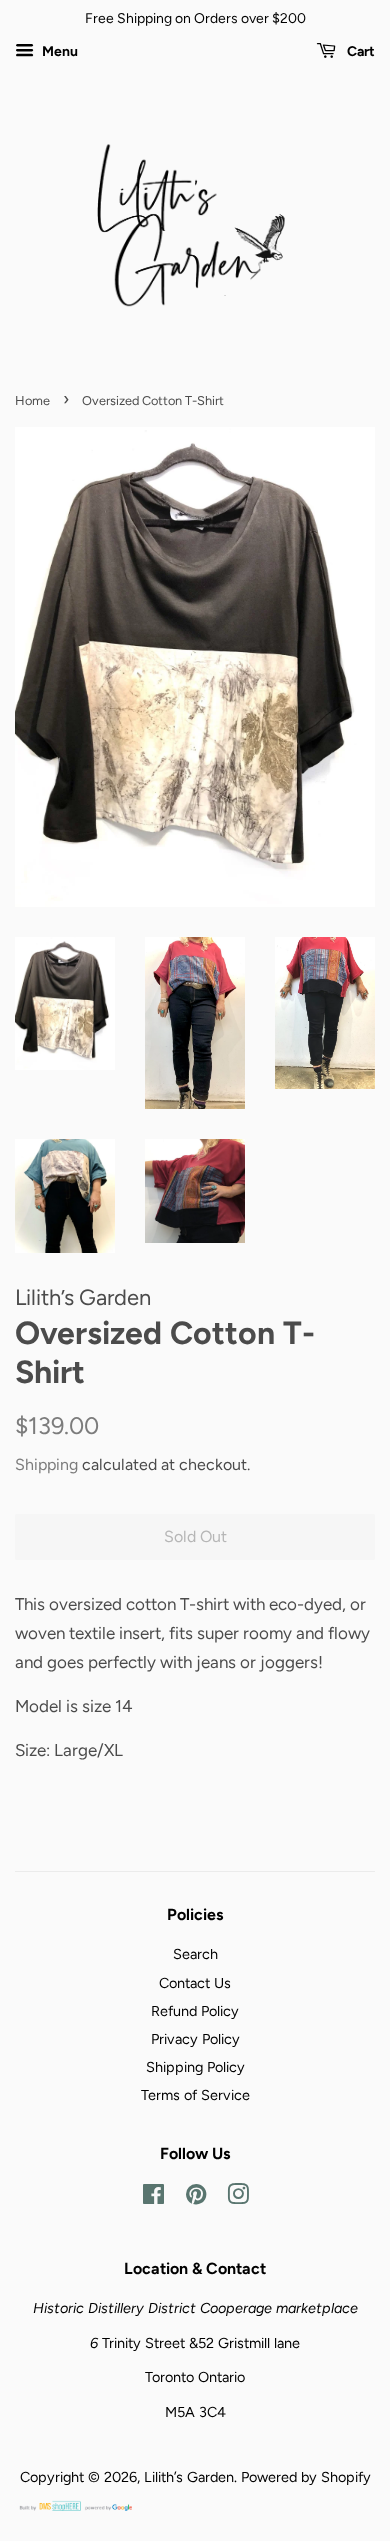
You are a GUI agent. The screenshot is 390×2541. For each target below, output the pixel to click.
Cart (359, 51)
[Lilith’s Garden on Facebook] (153, 2198)
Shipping (46, 1464)
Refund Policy (195, 2011)
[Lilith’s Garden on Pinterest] (196, 2198)
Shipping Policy (195, 2067)
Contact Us (195, 1983)
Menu (58, 51)
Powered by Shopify (306, 2477)
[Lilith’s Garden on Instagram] (238, 2198)
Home (32, 400)
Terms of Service (195, 2095)
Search (195, 1954)
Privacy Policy (195, 2039)
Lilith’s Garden (189, 2477)
